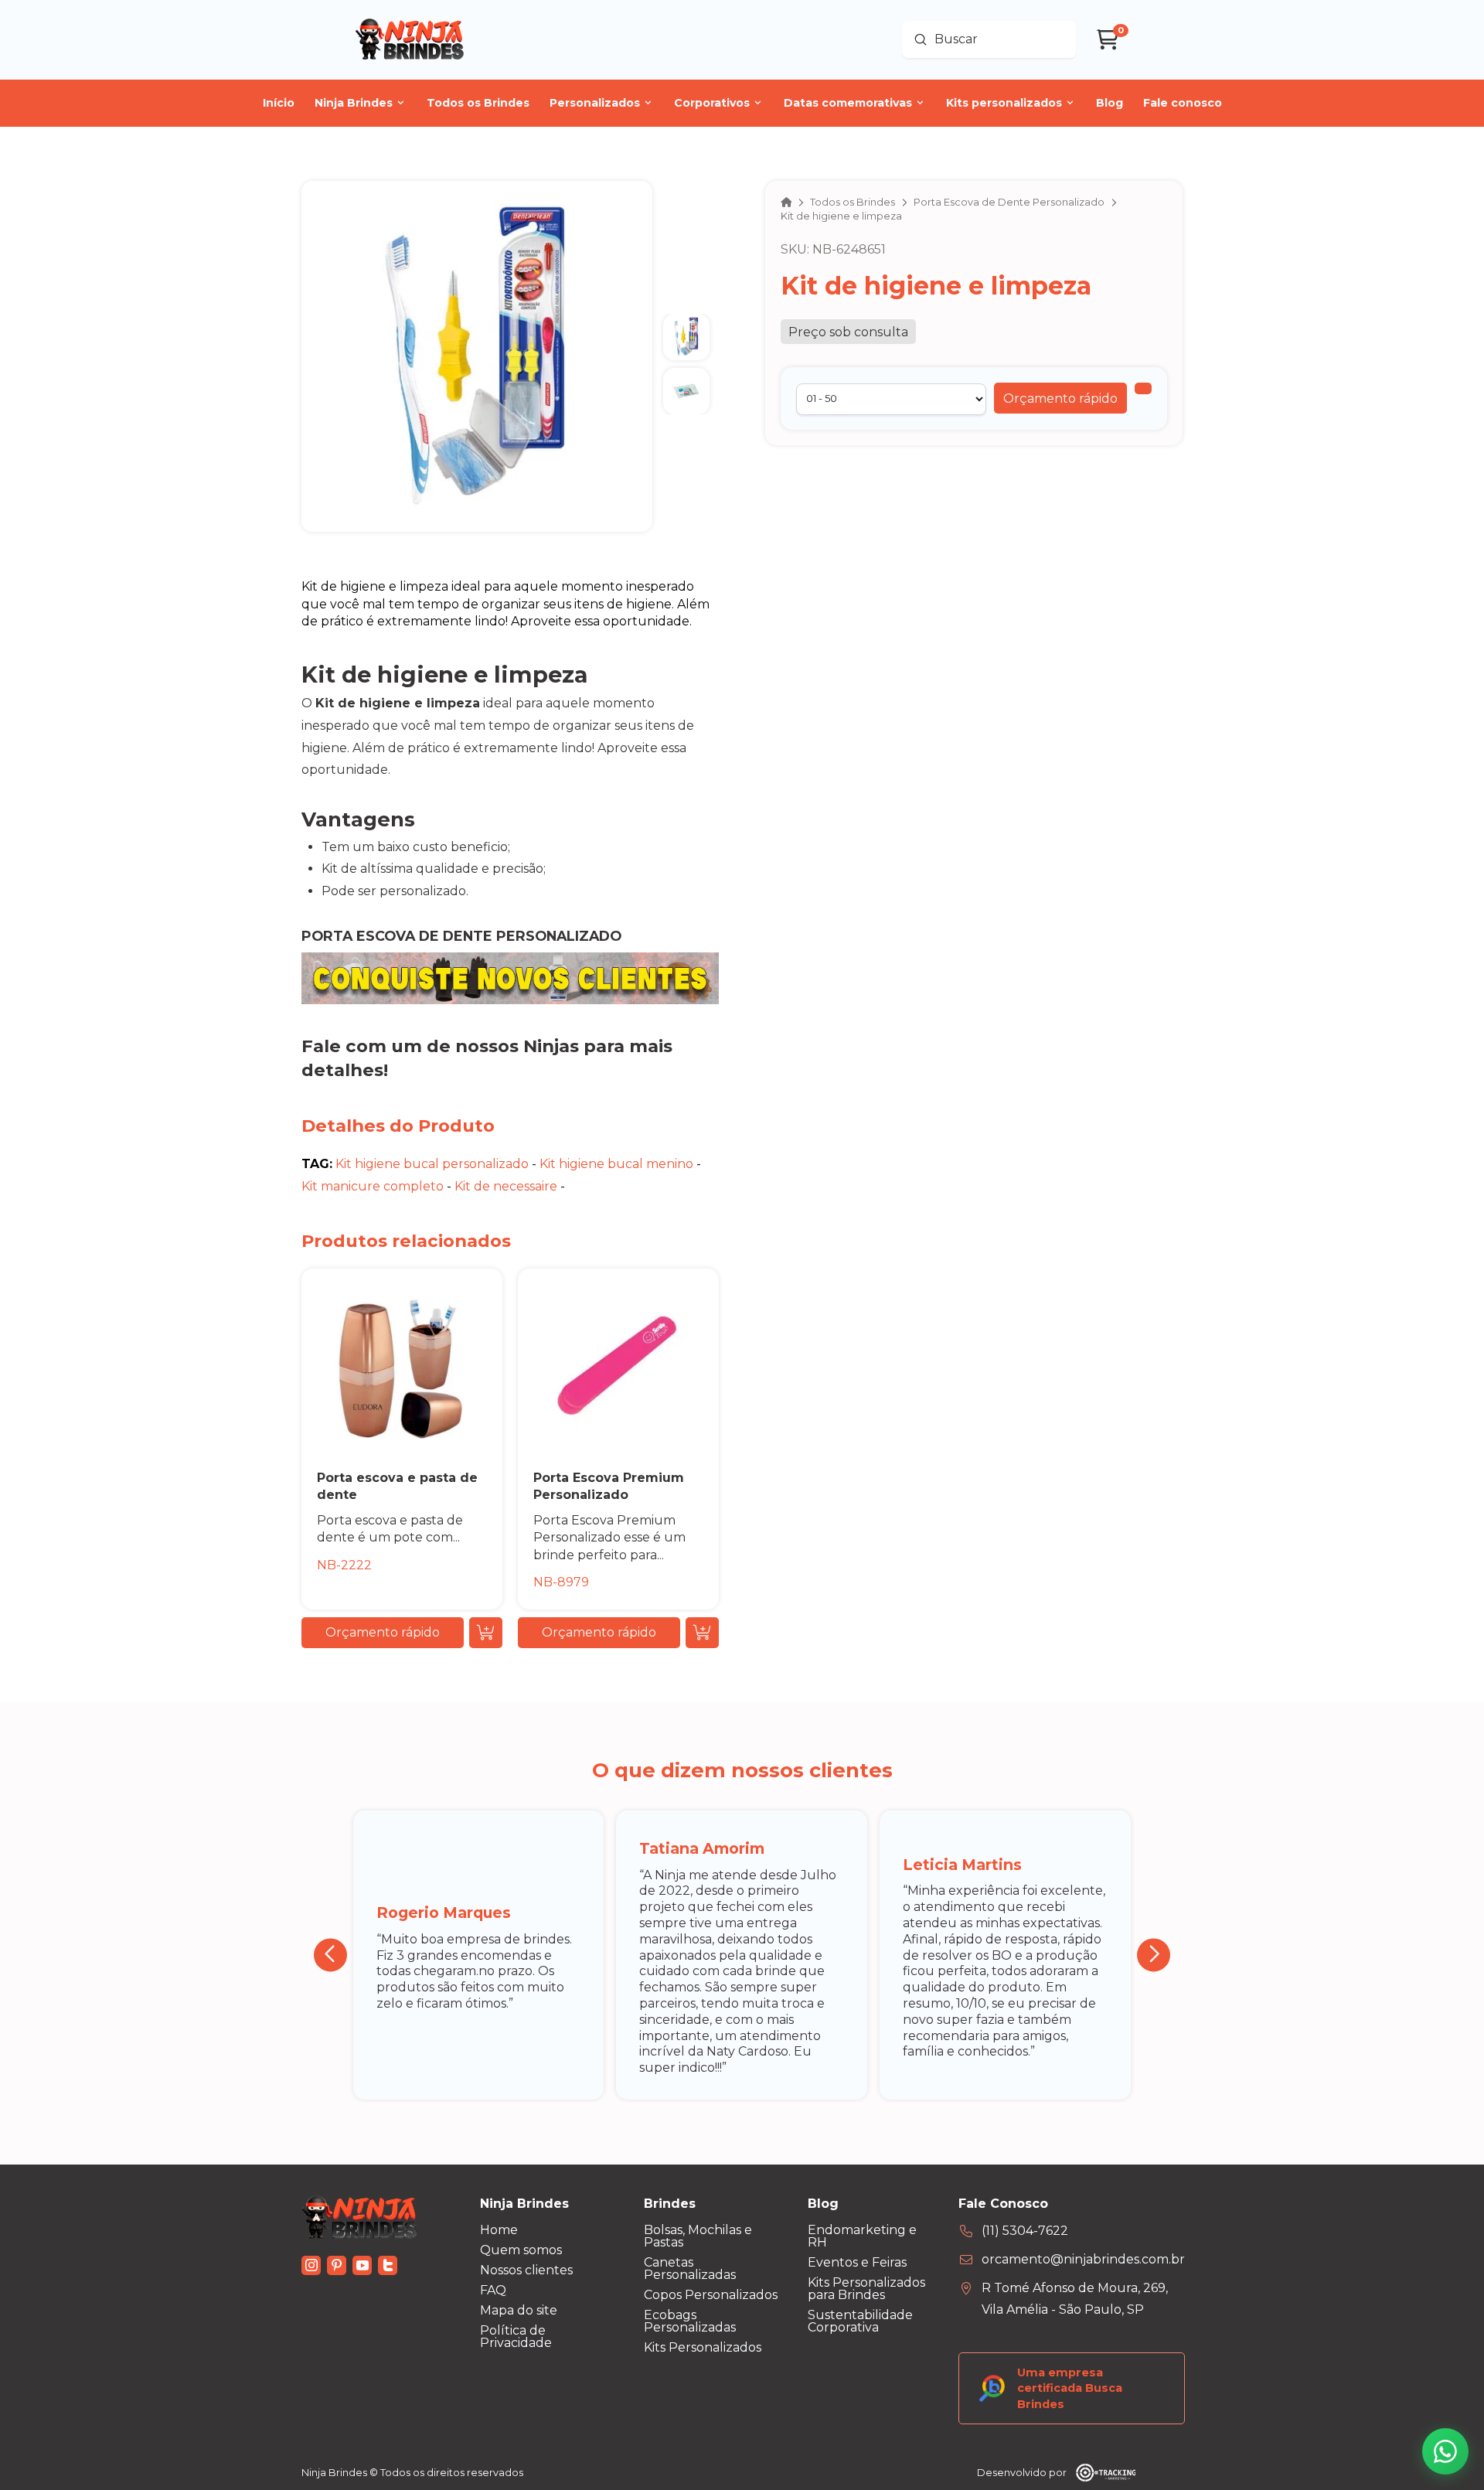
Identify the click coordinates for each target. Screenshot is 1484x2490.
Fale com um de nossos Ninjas (440, 1046)
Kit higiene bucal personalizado (432, 1164)
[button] (1060, 399)
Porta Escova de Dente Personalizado (461, 936)
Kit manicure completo (373, 1186)
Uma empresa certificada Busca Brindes (1070, 2388)
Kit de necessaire (506, 1186)
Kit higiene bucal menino (616, 1164)
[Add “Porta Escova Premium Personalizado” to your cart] (702, 1633)
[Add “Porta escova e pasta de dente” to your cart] (486, 1633)
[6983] (1143, 389)
